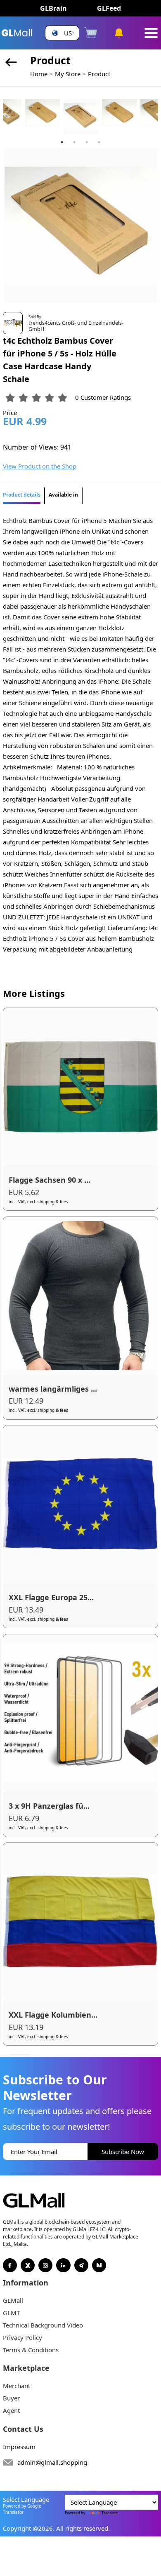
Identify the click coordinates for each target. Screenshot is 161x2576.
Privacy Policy (22, 2337)
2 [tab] (74, 142)
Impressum (19, 2447)
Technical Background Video (43, 2325)
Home (39, 74)
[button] (62, 33)
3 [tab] (87, 142)
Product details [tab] (22, 495)
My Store (68, 74)
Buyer (11, 2398)
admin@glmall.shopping (52, 2462)
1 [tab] (62, 142)
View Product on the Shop (40, 466)
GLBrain (53, 8)
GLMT (11, 2313)
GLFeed (109, 8)
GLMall (13, 2300)
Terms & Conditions (31, 2350)
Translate (110, 2513)
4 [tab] (99, 142)
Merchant (17, 2386)
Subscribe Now (123, 2152)
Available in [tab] (63, 495)
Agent (11, 2410)
